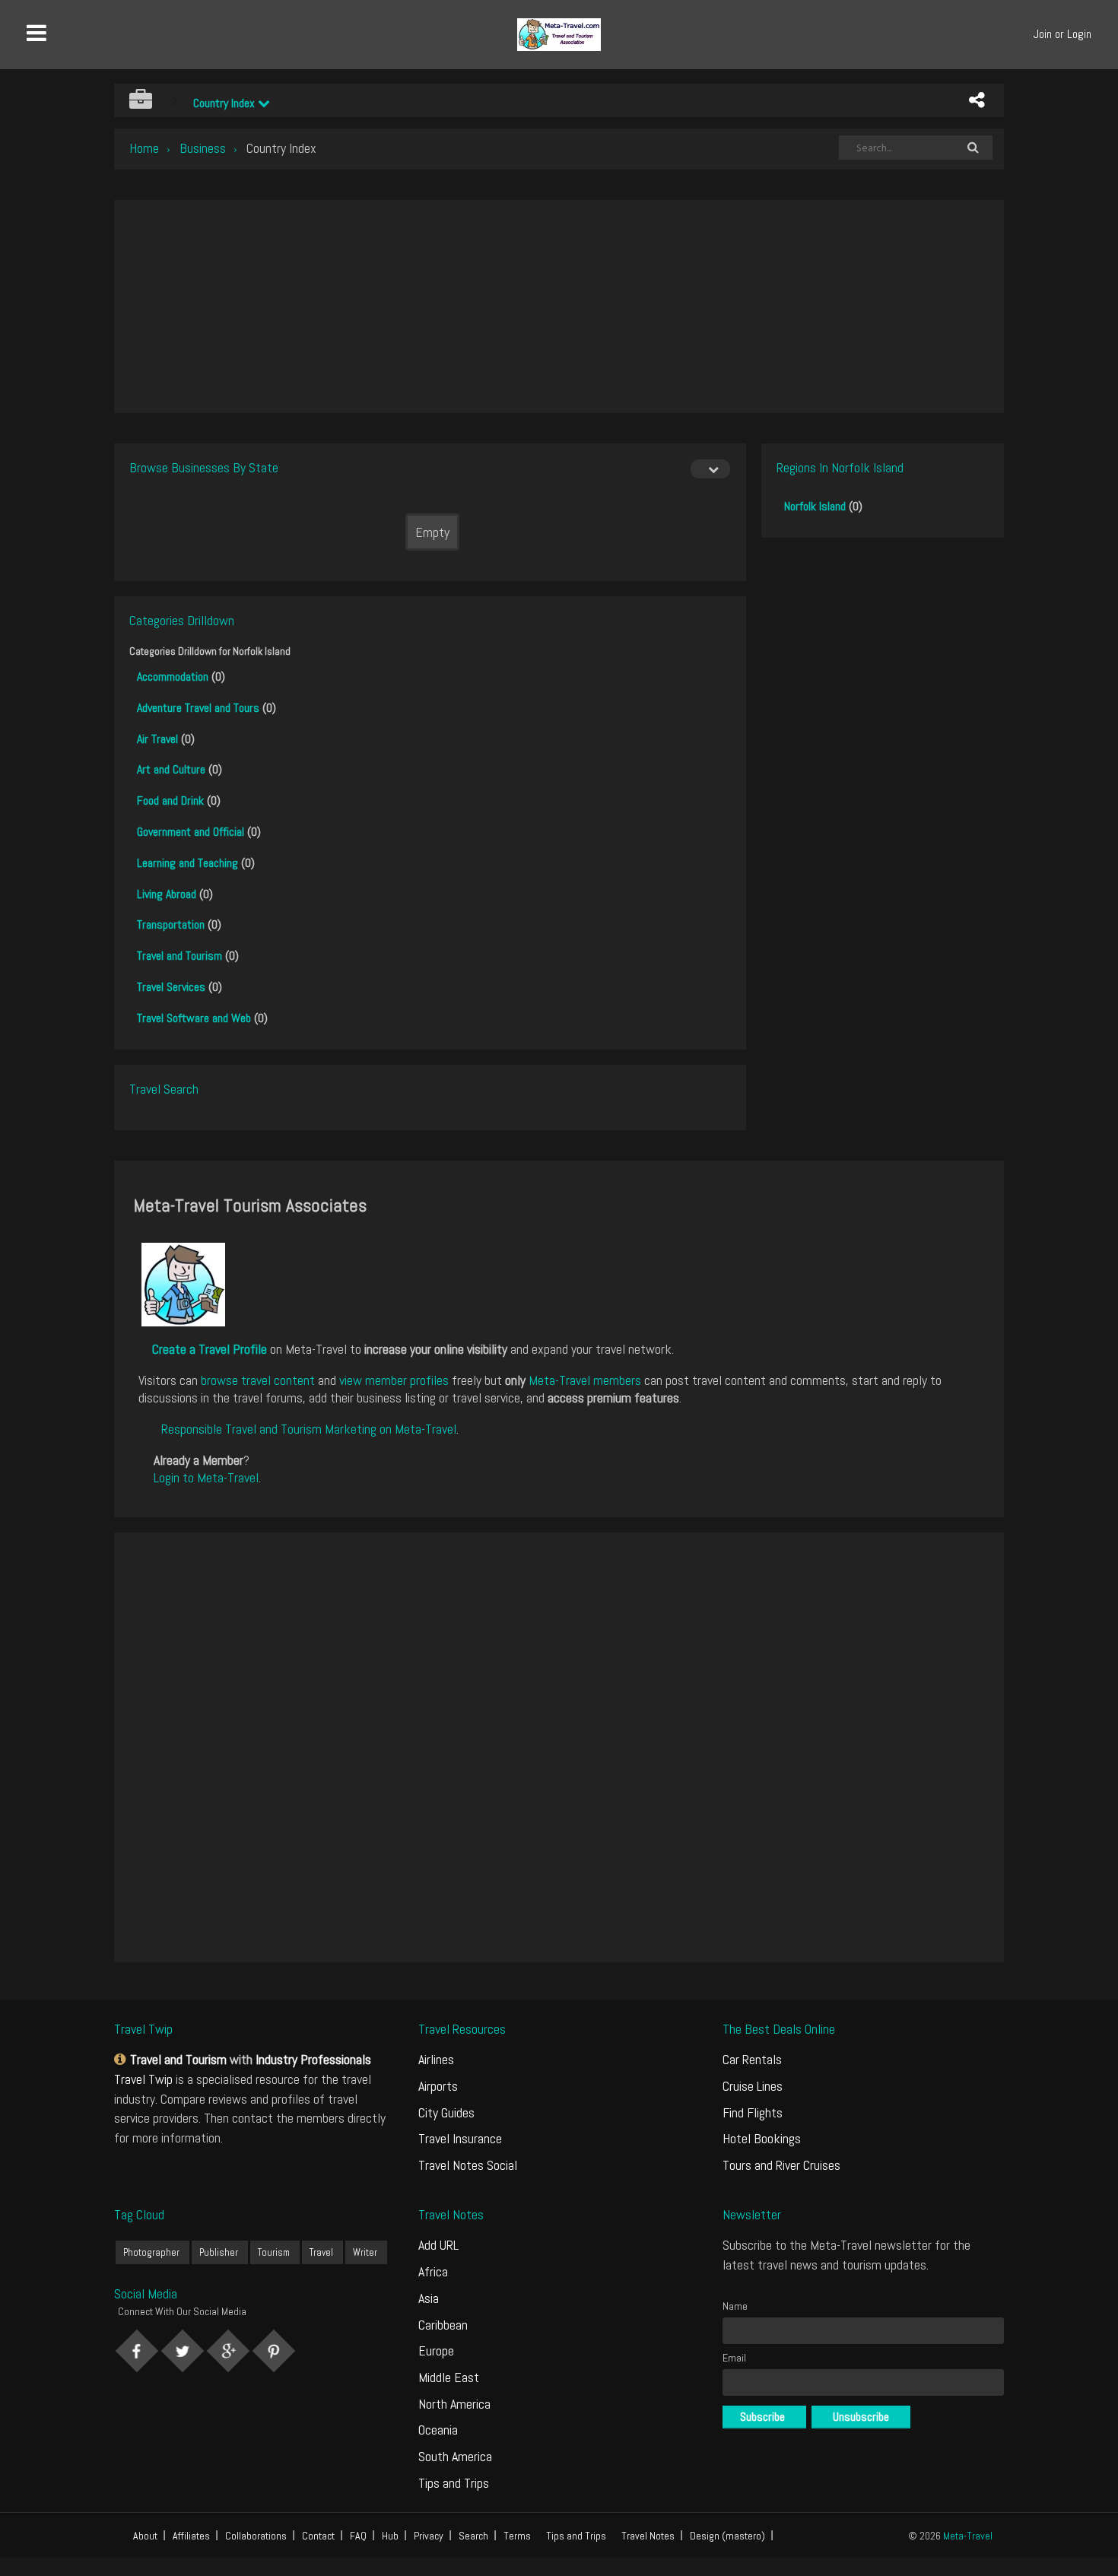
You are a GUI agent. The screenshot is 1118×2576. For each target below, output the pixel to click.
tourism (274, 2252)
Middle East (449, 2377)
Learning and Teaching (187, 863)
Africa (433, 2271)
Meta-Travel (968, 2536)
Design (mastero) (727, 2536)
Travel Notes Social (468, 2165)
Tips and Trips (454, 2483)
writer (365, 2252)
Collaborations (256, 2536)
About (145, 2536)
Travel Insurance (460, 2138)
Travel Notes (648, 2536)
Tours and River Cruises (781, 2165)
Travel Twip (143, 2079)
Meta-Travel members (585, 1380)
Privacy (429, 2536)
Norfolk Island (815, 506)
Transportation (171, 924)
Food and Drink (170, 800)
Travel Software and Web (194, 1018)
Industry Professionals (313, 2059)
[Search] (973, 148)
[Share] (977, 100)
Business (203, 148)
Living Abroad (167, 894)
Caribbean (443, 2325)
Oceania (438, 2430)
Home (144, 148)
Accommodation (173, 677)
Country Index (226, 103)
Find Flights (753, 2112)
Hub (390, 2536)
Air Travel (157, 739)
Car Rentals (752, 2059)
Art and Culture (171, 769)
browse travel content (258, 1380)
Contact (318, 2536)
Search (473, 2536)
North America (454, 2404)
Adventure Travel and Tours (198, 708)
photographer (151, 2252)
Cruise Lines (753, 2086)
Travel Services (171, 987)
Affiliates (191, 2536)
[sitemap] (122, 2059)
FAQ (358, 2536)
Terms (517, 2536)
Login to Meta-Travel (206, 1477)
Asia (429, 2298)
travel (321, 2252)
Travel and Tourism (179, 956)
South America (455, 2456)
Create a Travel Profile (210, 1349)
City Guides (446, 2112)
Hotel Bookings (762, 2138)
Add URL (438, 2245)
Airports (438, 2086)
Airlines (436, 2059)
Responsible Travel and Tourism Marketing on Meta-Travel (309, 1429)
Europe (436, 2350)
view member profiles (394, 1380)
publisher (219, 2252)
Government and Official (191, 832)
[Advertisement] (559, 307)
